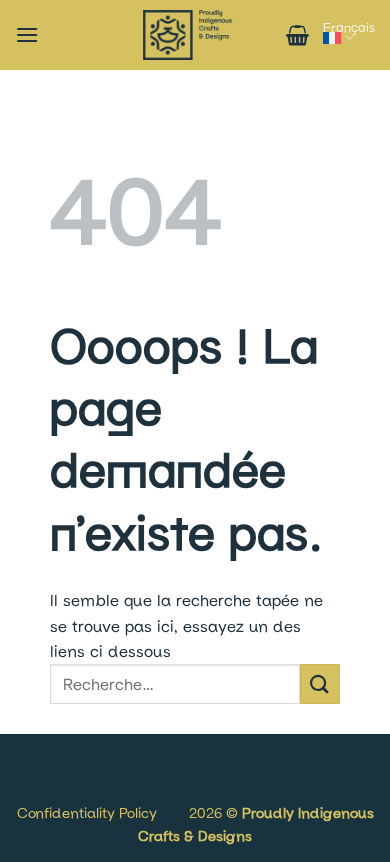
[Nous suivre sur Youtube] (92, 790)
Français (349, 27)
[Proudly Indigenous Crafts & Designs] (188, 35)
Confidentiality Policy (87, 812)
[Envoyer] (320, 683)
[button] (27, 34)
